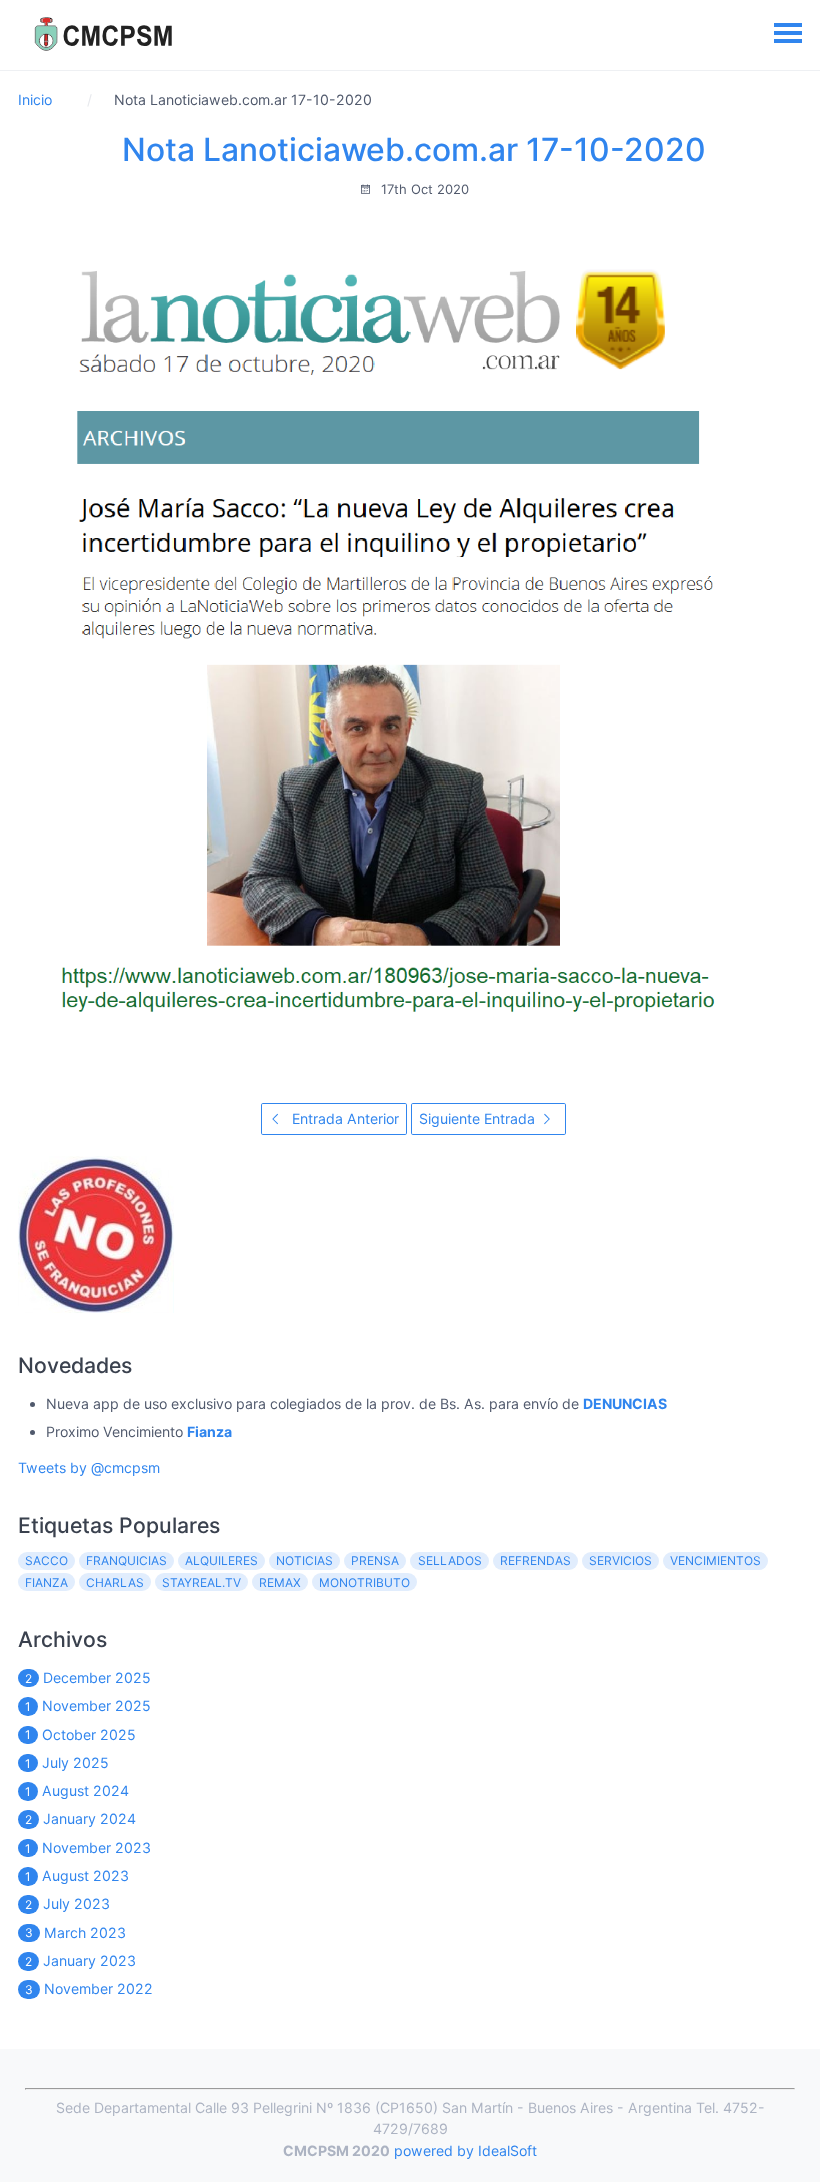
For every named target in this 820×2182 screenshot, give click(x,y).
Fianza (46, 1582)
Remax (280, 1582)
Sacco (46, 1560)
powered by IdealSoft (465, 2150)
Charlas (115, 1582)
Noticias (304, 1560)
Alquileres (221, 1560)
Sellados (450, 1560)
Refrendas (535, 1560)
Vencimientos (715, 1560)
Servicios (620, 1560)
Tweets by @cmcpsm (89, 1467)
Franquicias (126, 1560)
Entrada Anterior (343, 1118)
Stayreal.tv (201, 1582)
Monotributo (364, 1582)
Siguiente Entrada (479, 1118)
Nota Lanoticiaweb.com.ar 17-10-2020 (414, 149)
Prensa (375, 1560)
